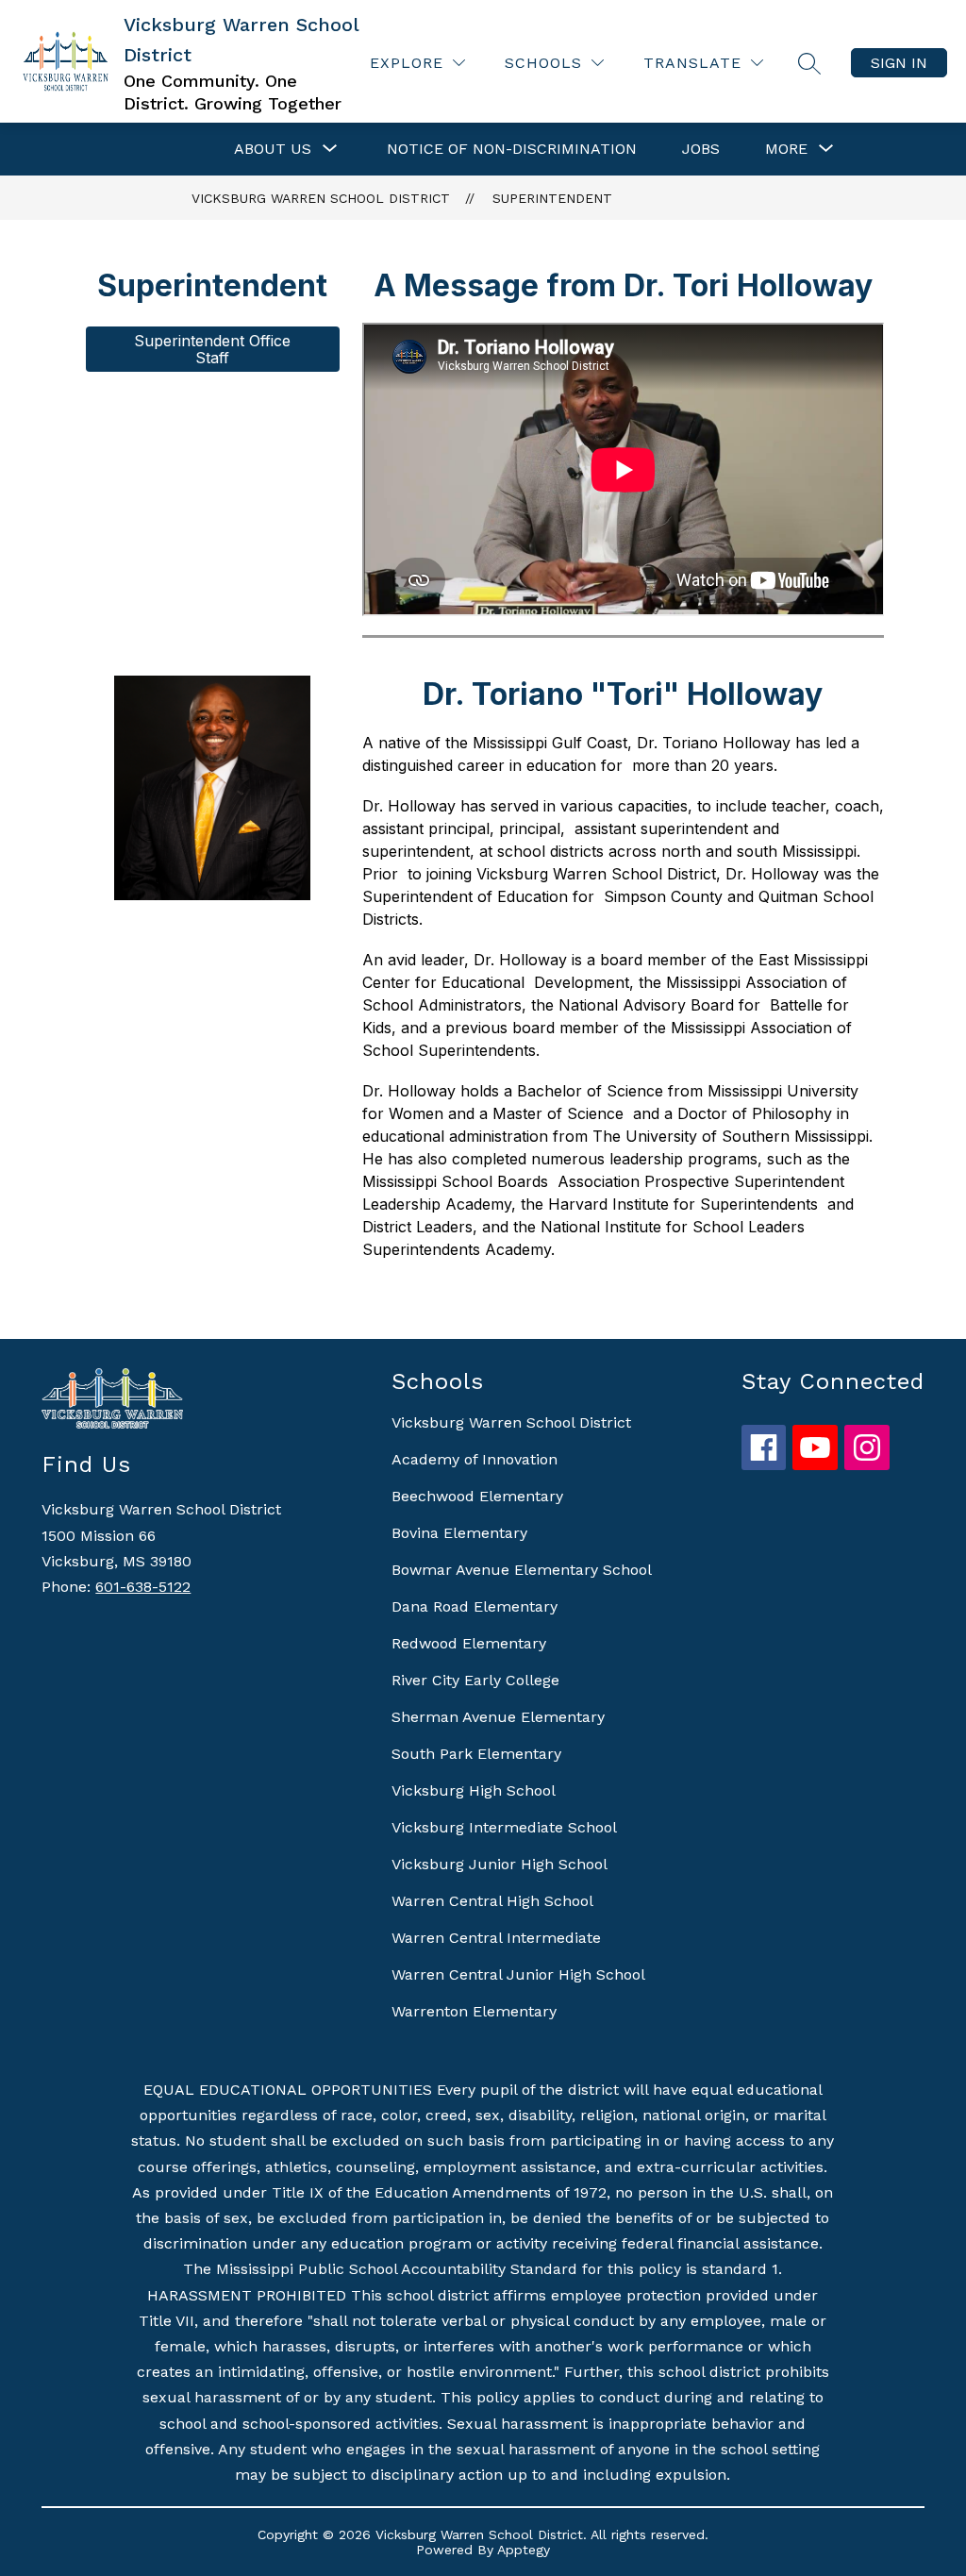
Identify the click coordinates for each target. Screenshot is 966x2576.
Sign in (899, 63)
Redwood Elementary (469, 1643)
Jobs (701, 149)
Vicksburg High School (474, 1790)
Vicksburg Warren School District (321, 198)
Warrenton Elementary (474, 2011)
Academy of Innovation (475, 1459)
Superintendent (552, 198)
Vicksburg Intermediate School (504, 1827)
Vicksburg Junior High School (500, 1864)
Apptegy (524, 2550)
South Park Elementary (476, 1754)
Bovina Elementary (459, 1533)
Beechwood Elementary (477, 1496)
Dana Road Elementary (475, 1606)
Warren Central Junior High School (518, 1974)
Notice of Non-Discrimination (512, 149)
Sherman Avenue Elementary (498, 1717)
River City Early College (475, 1680)
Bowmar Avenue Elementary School (522, 1570)
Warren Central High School (492, 1901)
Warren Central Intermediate (496, 1938)
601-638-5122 (143, 1587)
